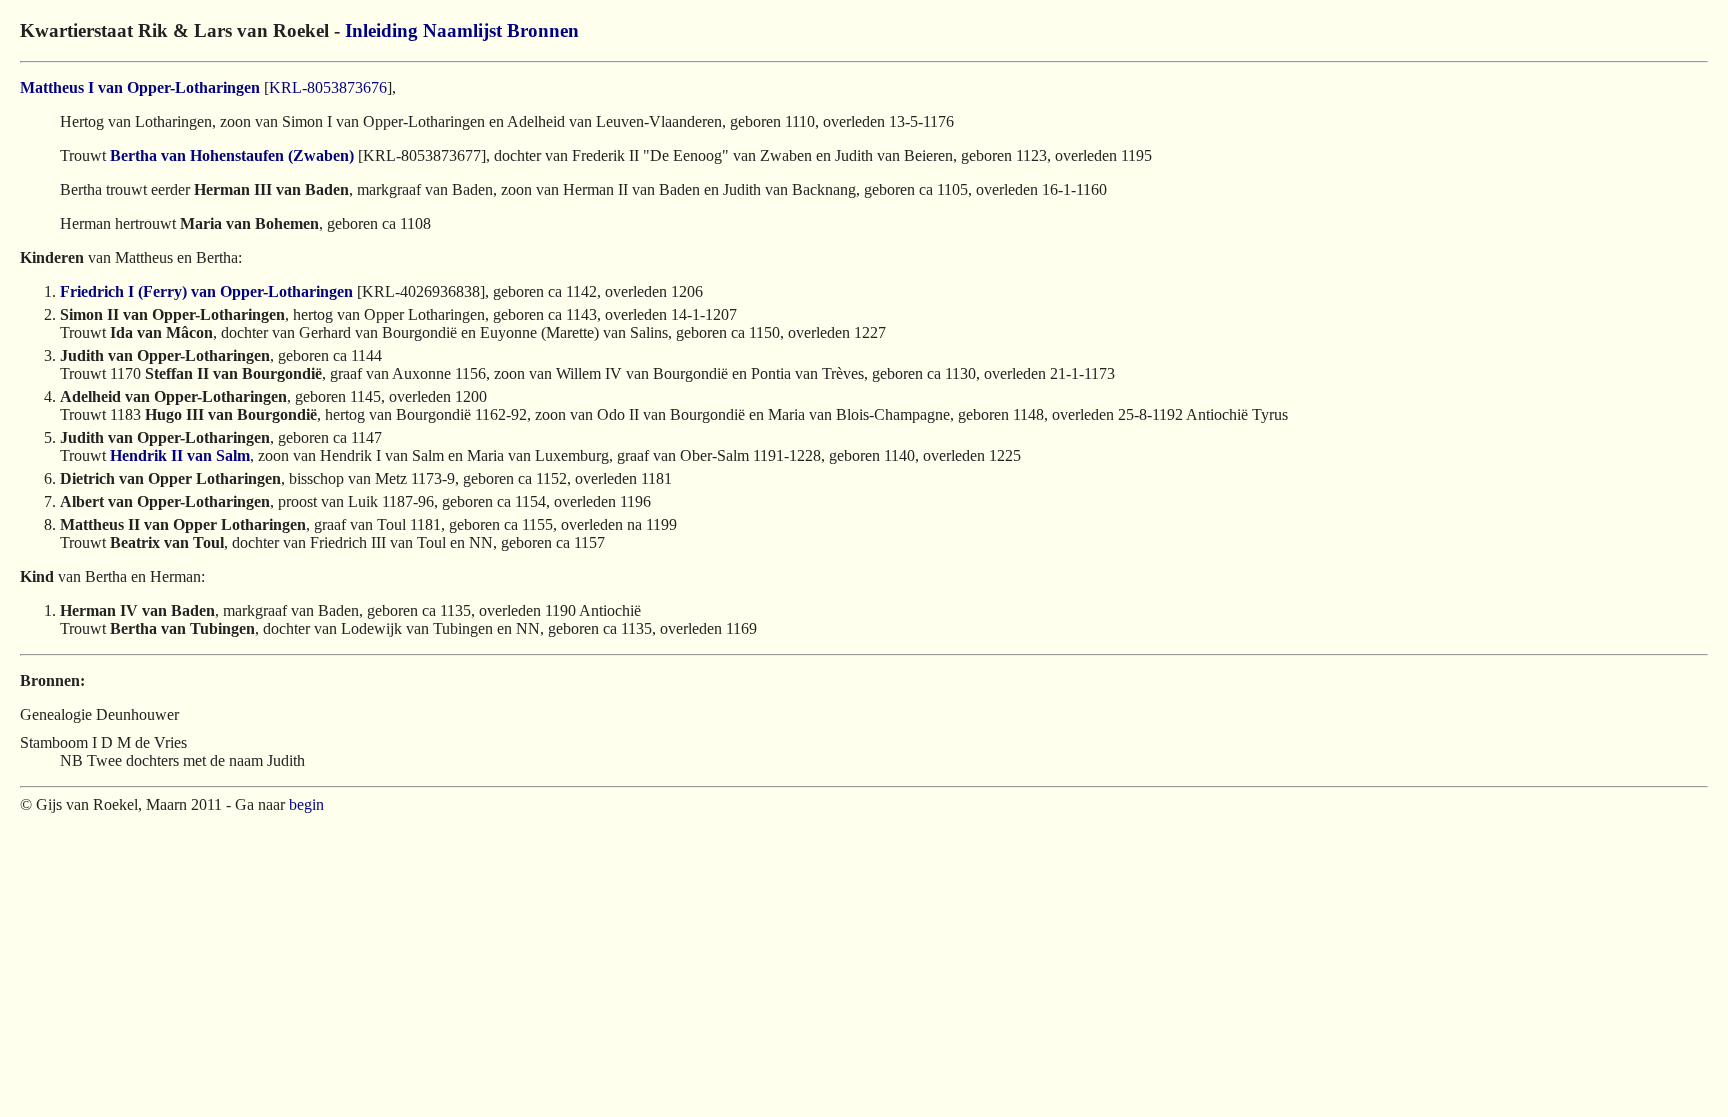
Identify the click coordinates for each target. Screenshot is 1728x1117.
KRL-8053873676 (328, 87)
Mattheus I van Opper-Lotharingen (140, 87)
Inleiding (381, 30)
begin (306, 804)
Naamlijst (462, 30)
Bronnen (543, 30)
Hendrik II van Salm (180, 455)
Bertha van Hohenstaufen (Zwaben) (232, 155)
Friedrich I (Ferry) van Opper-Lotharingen (206, 291)
